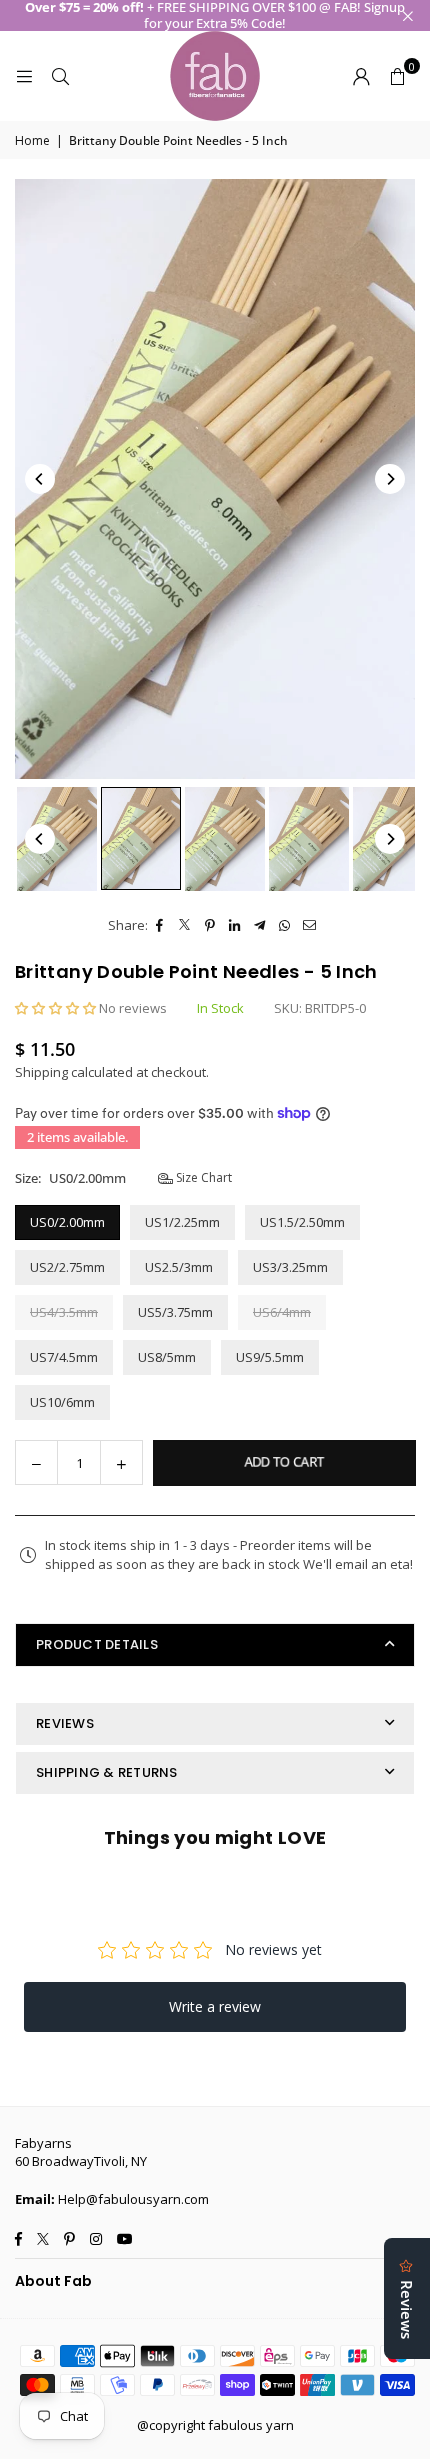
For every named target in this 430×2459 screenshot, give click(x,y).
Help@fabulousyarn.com (133, 2199)
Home (32, 141)
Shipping (41, 1072)
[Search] (60, 76)
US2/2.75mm (67, 1267)
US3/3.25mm (290, 1267)
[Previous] (40, 479)
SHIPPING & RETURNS (107, 1772)
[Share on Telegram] (260, 925)
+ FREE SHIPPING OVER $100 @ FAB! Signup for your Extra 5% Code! (215, 15)
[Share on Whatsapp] (285, 925)
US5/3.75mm (175, 1312)
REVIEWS (65, 1723)
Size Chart (202, 1178)
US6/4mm (282, 1312)
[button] (397, 76)
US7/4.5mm (64, 1357)
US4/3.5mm (64, 1312)
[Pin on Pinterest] (210, 925)
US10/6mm (62, 1402)
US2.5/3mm (179, 1267)
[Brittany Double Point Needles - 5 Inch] (57, 839)
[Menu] (24, 76)
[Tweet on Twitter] (185, 925)
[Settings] (361, 76)
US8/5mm (167, 1357)
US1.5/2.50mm (302, 1222)
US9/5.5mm (270, 1357)
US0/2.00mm (67, 1222)
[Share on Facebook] (160, 925)
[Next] (390, 479)
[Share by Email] (310, 925)
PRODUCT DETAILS (97, 1644)
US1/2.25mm (182, 1222)
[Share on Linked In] (235, 925)
